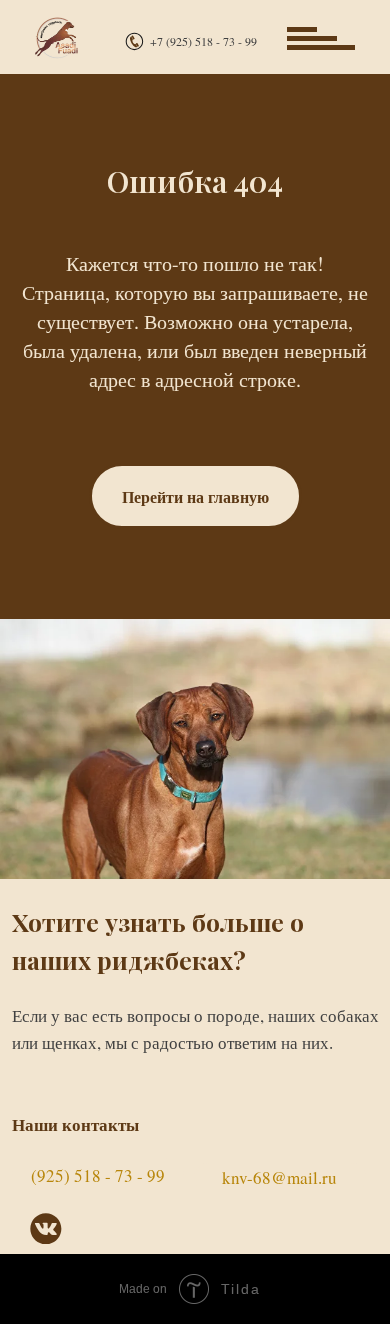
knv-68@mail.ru (279, 1177)
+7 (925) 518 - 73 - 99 (203, 41)
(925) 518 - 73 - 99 (98, 1175)
